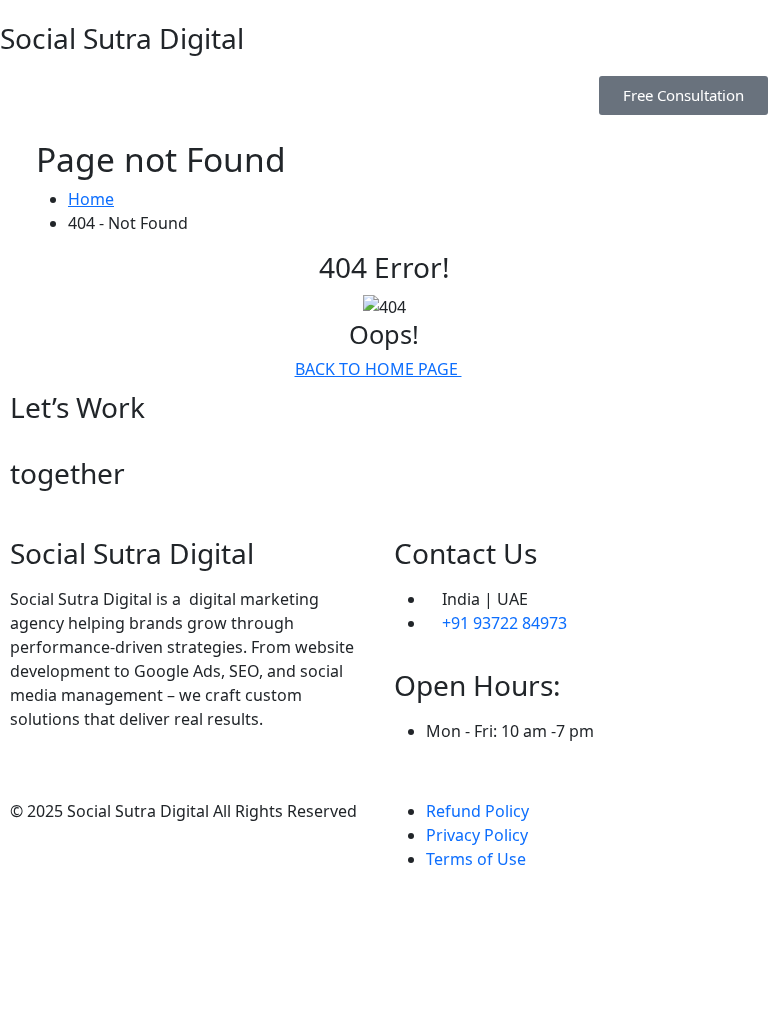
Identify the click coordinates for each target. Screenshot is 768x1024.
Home (91, 199)
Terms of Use (476, 859)
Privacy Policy (477, 835)
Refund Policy (477, 811)
